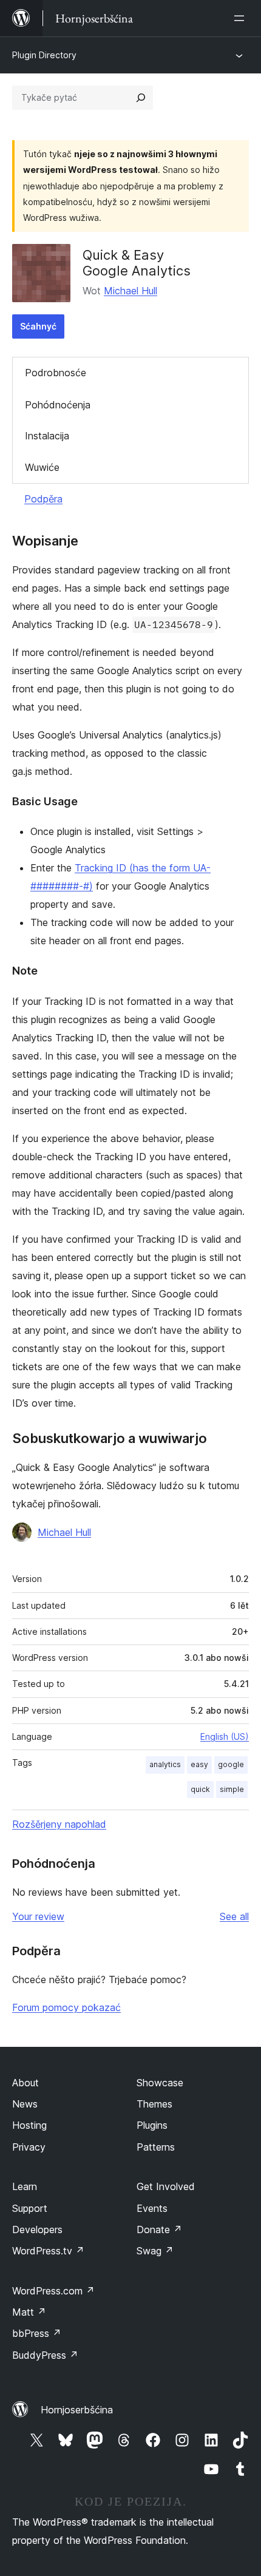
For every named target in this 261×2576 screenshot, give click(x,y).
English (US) (225, 1736)
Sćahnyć (38, 326)
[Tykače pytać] (141, 98)
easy (199, 1764)
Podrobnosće (56, 373)
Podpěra (43, 499)
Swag (155, 2251)
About (25, 2083)
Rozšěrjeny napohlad (59, 1824)
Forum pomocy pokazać (66, 2007)
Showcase (160, 2083)
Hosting (29, 2125)
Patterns (156, 2147)
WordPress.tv (48, 2251)
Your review (38, 1916)
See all (234, 1916)
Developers (37, 2229)
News (25, 2104)
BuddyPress (45, 2355)
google (231, 1764)
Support (30, 2208)
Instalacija (47, 436)
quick (200, 1789)
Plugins (152, 2125)
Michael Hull (130, 291)
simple (232, 1789)
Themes (154, 2104)
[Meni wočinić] (242, 18)
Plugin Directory (44, 55)
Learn (25, 2186)
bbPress (37, 2333)
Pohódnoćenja (58, 405)
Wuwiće (42, 467)
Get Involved (166, 2186)
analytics (165, 1764)
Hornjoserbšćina (77, 2410)
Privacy (29, 2147)
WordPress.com (53, 2291)
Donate (159, 2229)
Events (152, 2208)
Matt (29, 2312)
